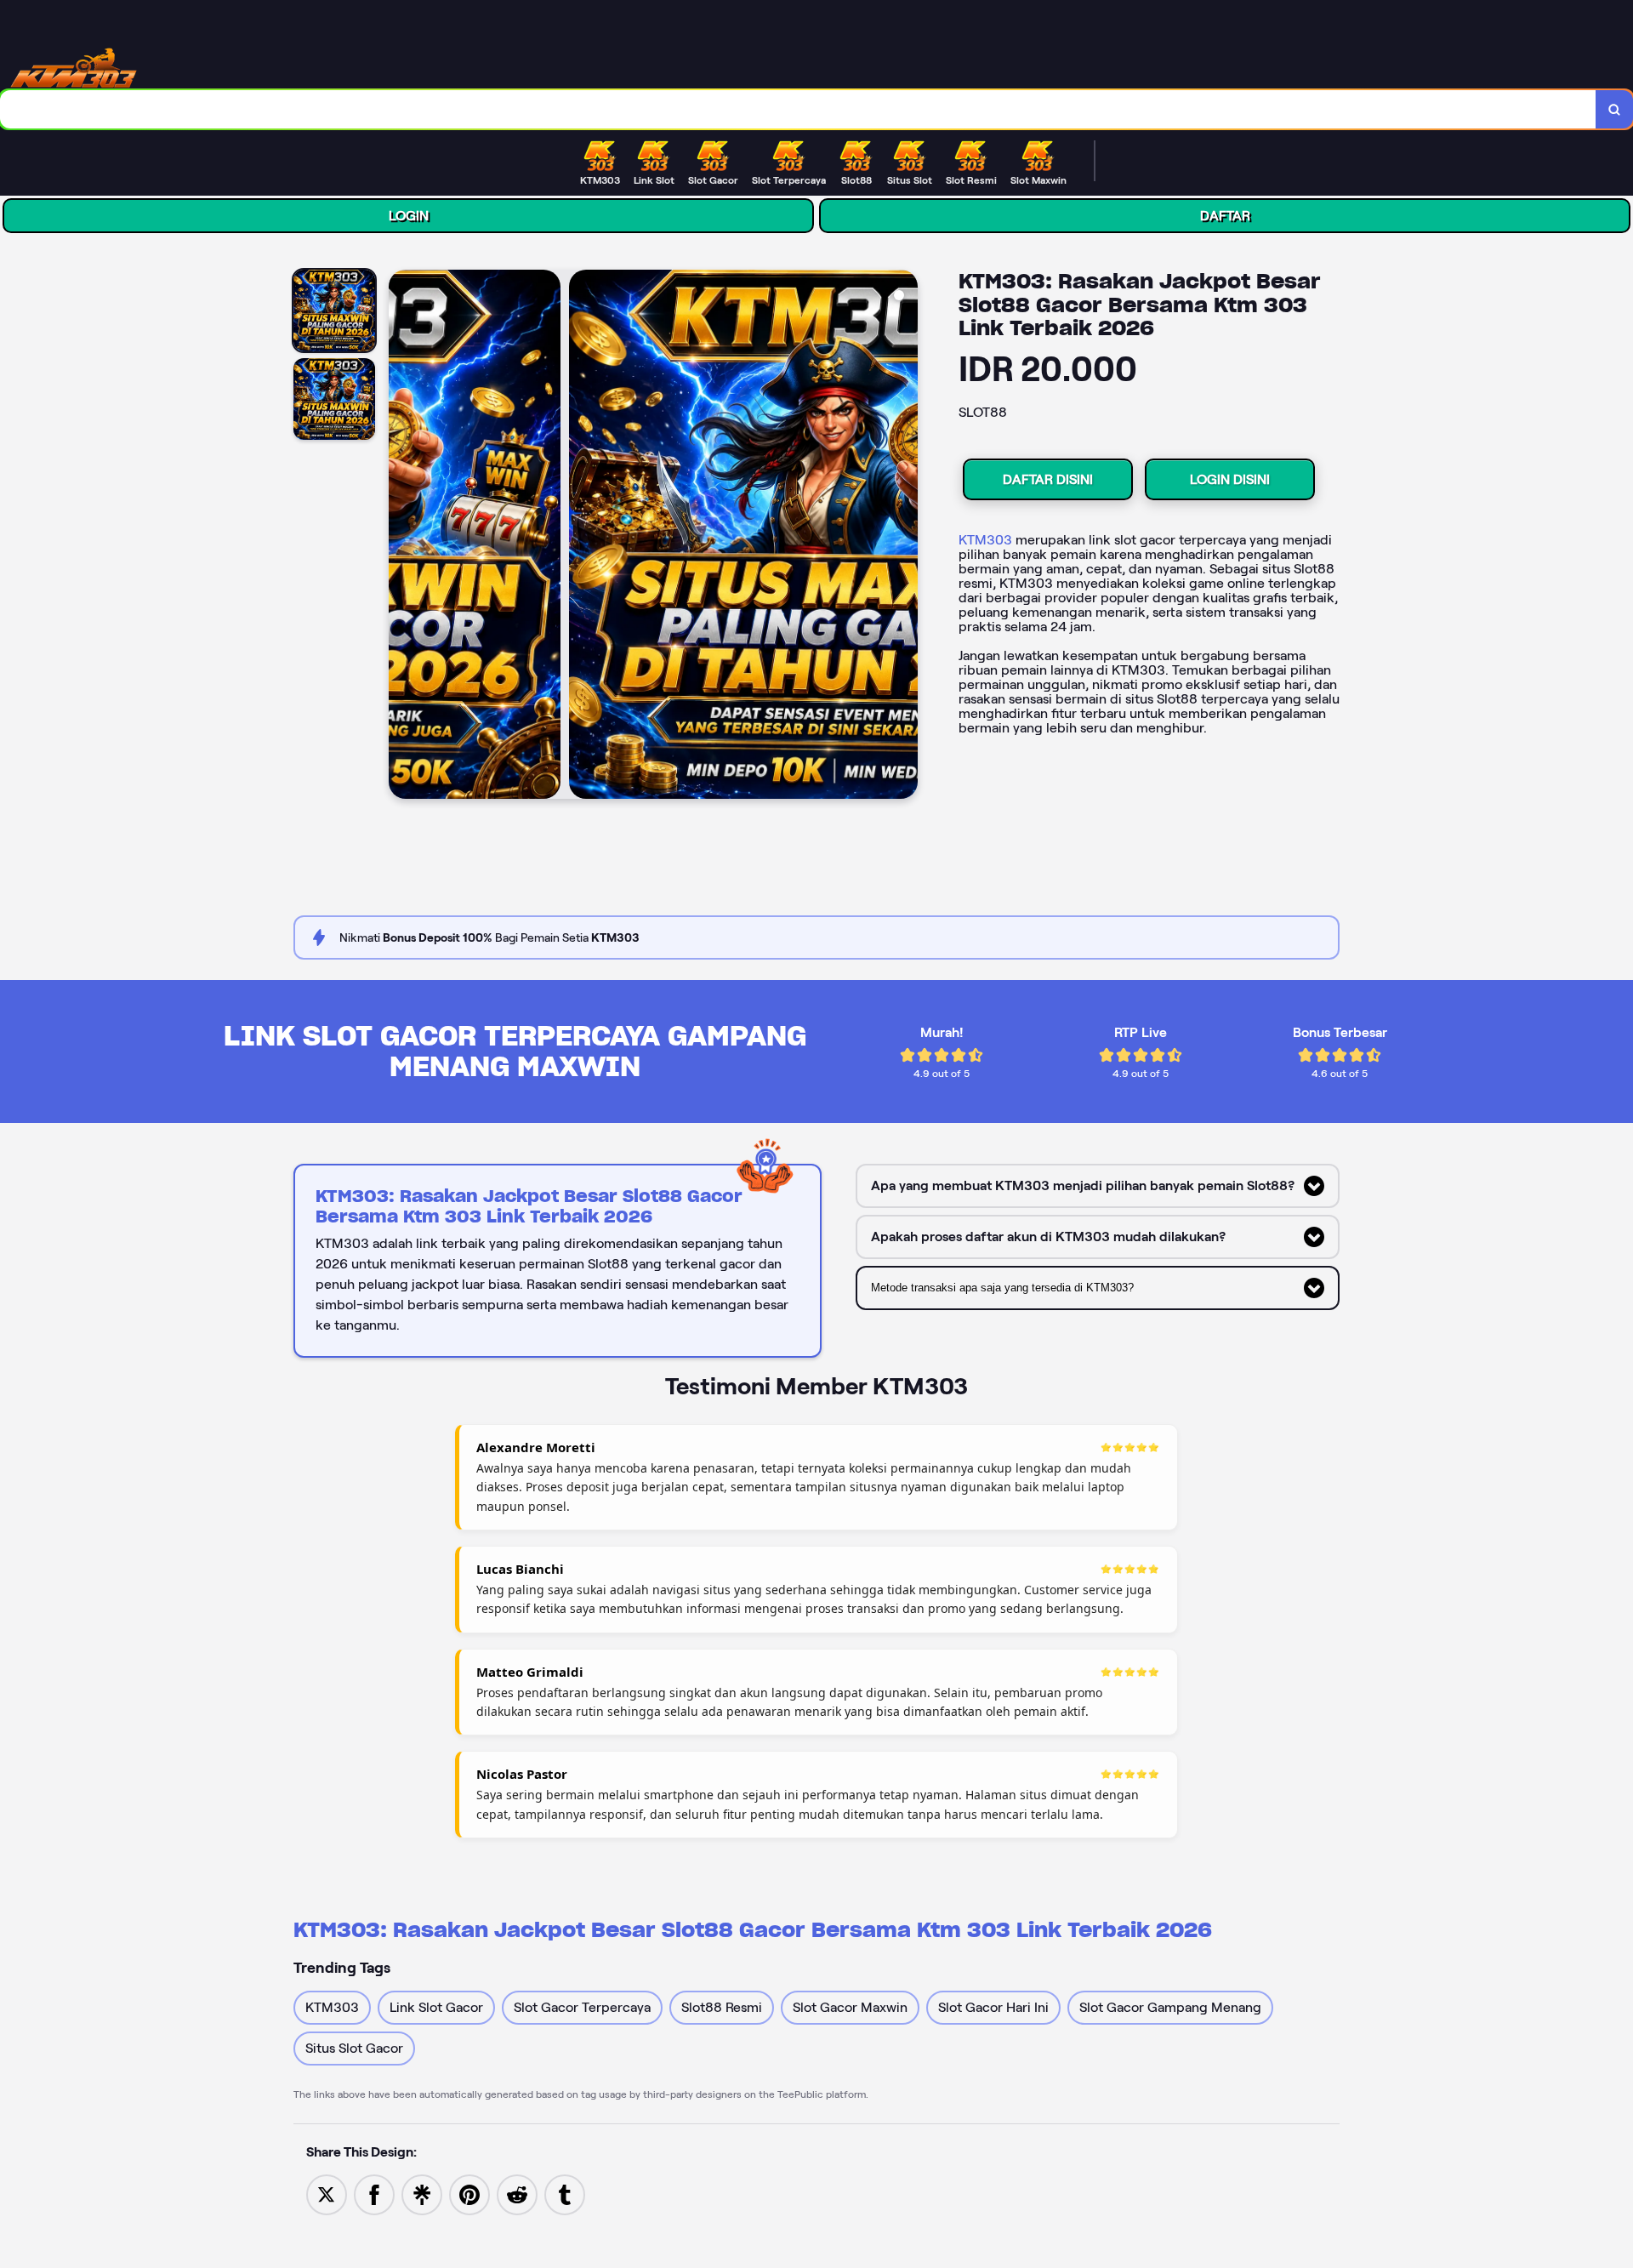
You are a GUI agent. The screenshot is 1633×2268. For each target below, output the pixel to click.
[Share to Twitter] (327, 2194)
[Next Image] (904, 537)
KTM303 (985, 540)
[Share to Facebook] (374, 2194)
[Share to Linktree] (422, 2194)
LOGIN (409, 216)
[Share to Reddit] (517, 2194)
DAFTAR (1225, 216)
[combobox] (798, 109)
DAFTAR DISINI (1048, 479)
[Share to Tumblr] (565, 2194)
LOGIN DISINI (1230, 479)
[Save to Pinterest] (469, 2194)
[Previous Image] (402, 537)
